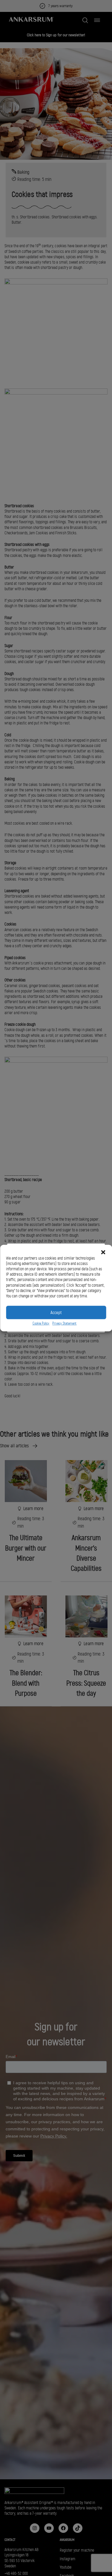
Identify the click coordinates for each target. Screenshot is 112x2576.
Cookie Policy (41, 1324)
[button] (103, 1252)
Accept (56, 1313)
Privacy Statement (64, 1324)
